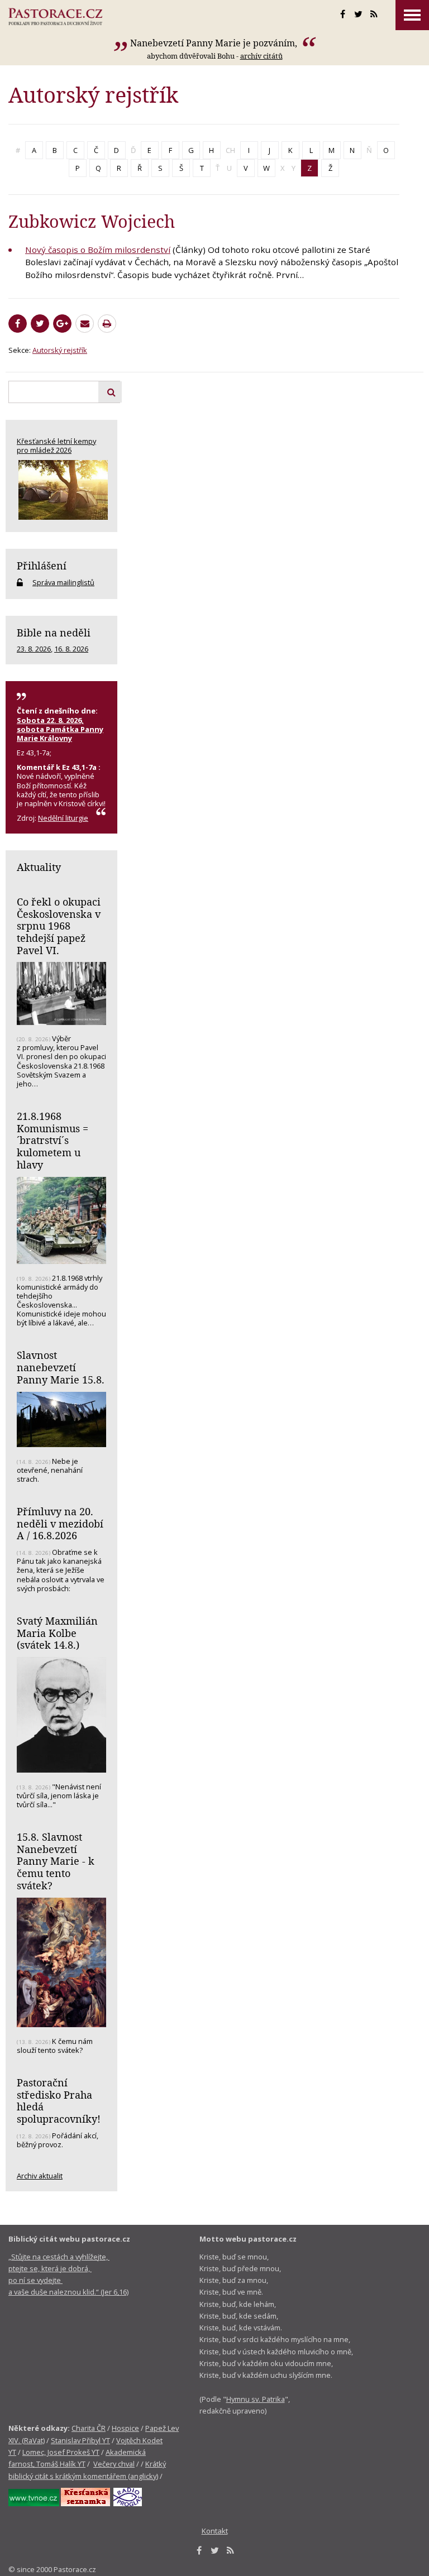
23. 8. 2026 (34, 649)
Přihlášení (42, 566)
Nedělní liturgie (63, 818)
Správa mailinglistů (63, 582)
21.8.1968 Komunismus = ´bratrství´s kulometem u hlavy (53, 1140)
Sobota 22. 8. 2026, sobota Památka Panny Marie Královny (60, 729)
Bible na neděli (54, 633)
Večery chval (114, 2464)
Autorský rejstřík (60, 350)
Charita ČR (89, 2428)
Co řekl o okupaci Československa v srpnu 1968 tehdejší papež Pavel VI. (59, 926)
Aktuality (39, 867)
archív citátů (261, 56)
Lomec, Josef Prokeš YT (61, 2452)
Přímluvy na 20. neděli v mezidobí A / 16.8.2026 (60, 1523)
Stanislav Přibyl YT (80, 2440)
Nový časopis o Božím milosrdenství (98, 250)
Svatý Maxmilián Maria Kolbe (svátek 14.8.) (57, 1633)
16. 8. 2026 (71, 649)
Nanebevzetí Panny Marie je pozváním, (215, 43)
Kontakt (215, 2531)
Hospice (125, 2428)
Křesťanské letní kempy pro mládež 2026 (56, 446)
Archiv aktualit (40, 2176)
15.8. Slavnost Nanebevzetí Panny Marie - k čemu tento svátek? (56, 1861)
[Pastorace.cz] (55, 17)
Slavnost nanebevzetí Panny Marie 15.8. (61, 1367)
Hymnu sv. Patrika (256, 2399)
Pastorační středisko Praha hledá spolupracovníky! (59, 2101)
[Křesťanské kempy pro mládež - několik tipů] (61, 490)
